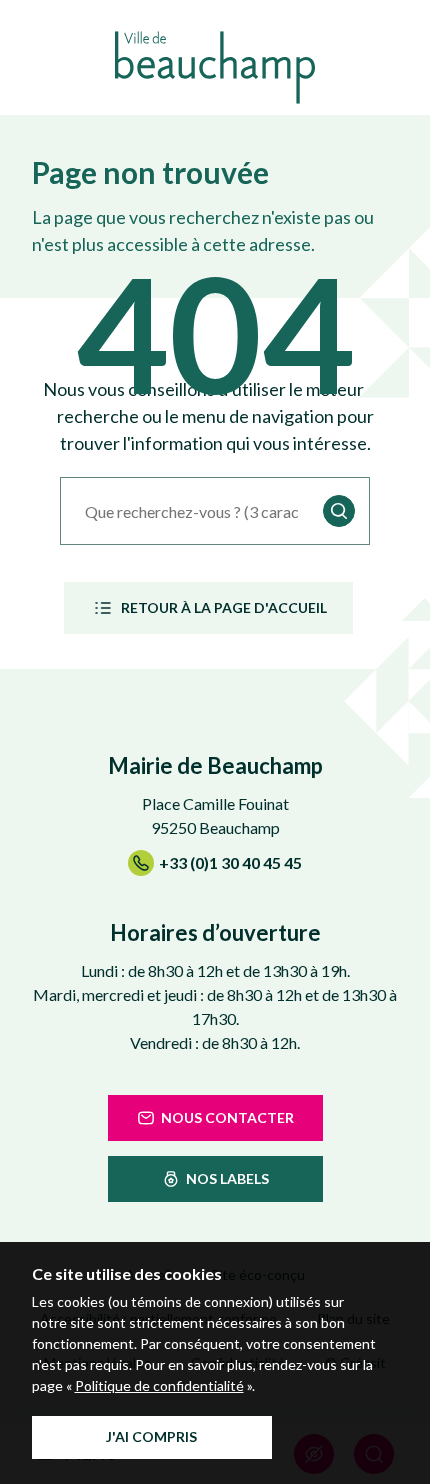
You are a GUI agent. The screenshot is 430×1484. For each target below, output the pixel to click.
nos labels (227, 1178)
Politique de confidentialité (159, 1385)
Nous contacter (227, 1117)
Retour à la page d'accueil (224, 607)
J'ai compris (151, 1436)
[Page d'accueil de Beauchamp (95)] (215, 67)
